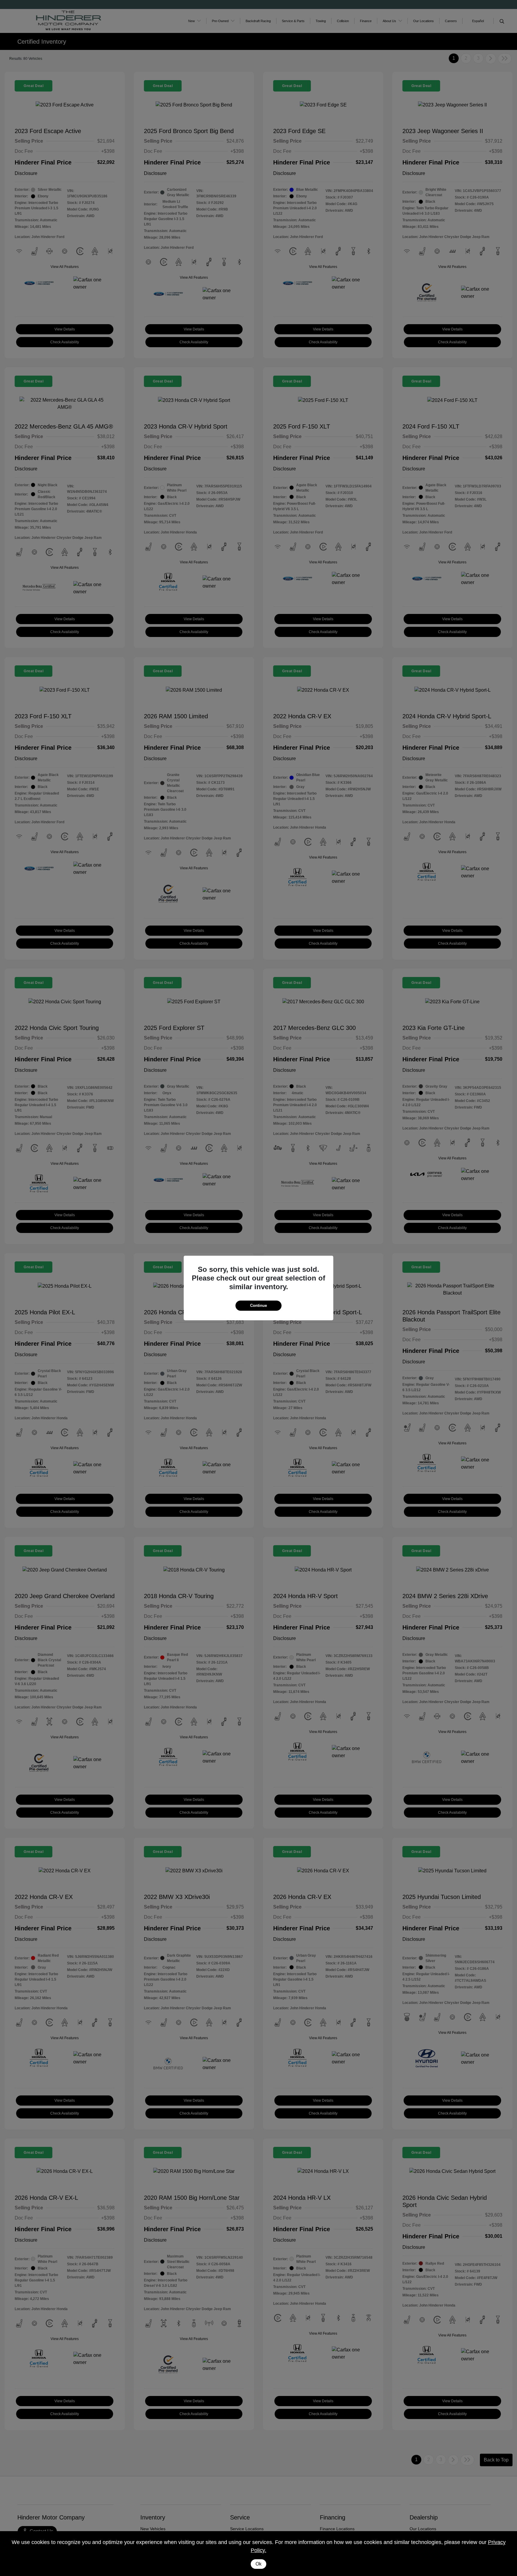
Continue (258, 1305)
